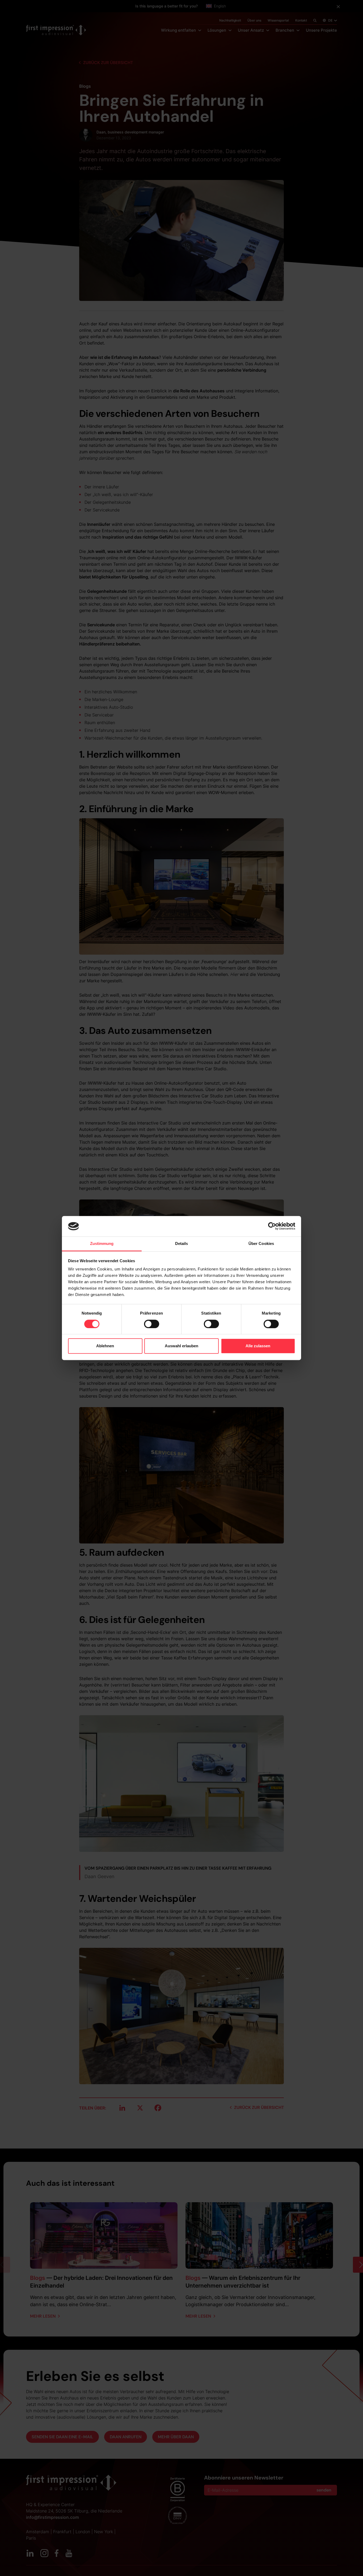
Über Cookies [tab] (261, 1243)
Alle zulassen (258, 1346)
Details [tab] (182, 1243)
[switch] (152, 1324)
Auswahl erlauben (181, 1346)
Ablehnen (105, 1346)
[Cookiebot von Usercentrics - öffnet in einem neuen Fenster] (272, 1226)
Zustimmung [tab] (102, 1243)
